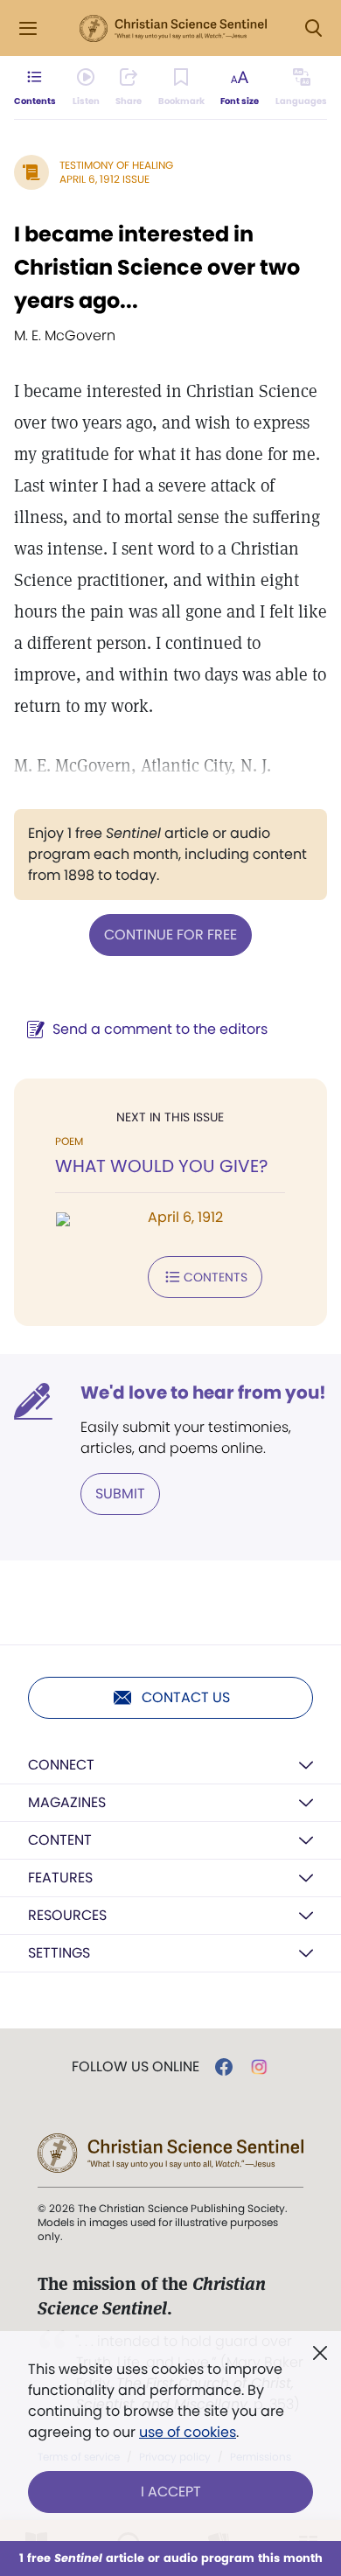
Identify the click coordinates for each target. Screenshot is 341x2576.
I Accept (171, 2492)
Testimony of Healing (116, 165)
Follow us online (136, 2067)
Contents (216, 1277)
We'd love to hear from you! (203, 1393)
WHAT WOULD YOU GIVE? (161, 1166)
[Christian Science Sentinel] (173, 29)
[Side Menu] (28, 28)
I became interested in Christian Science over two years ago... (157, 267)
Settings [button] (59, 1953)
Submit (120, 1494)
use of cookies (188, 2432)
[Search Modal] (313, 28)
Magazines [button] (67, 1802)
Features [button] (60, 1878)
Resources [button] (67, 1915)
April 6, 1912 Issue (104, 179)
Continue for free (170, 935)
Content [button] (60, 1840)
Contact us (186, 1697)
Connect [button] (61, 1765)
